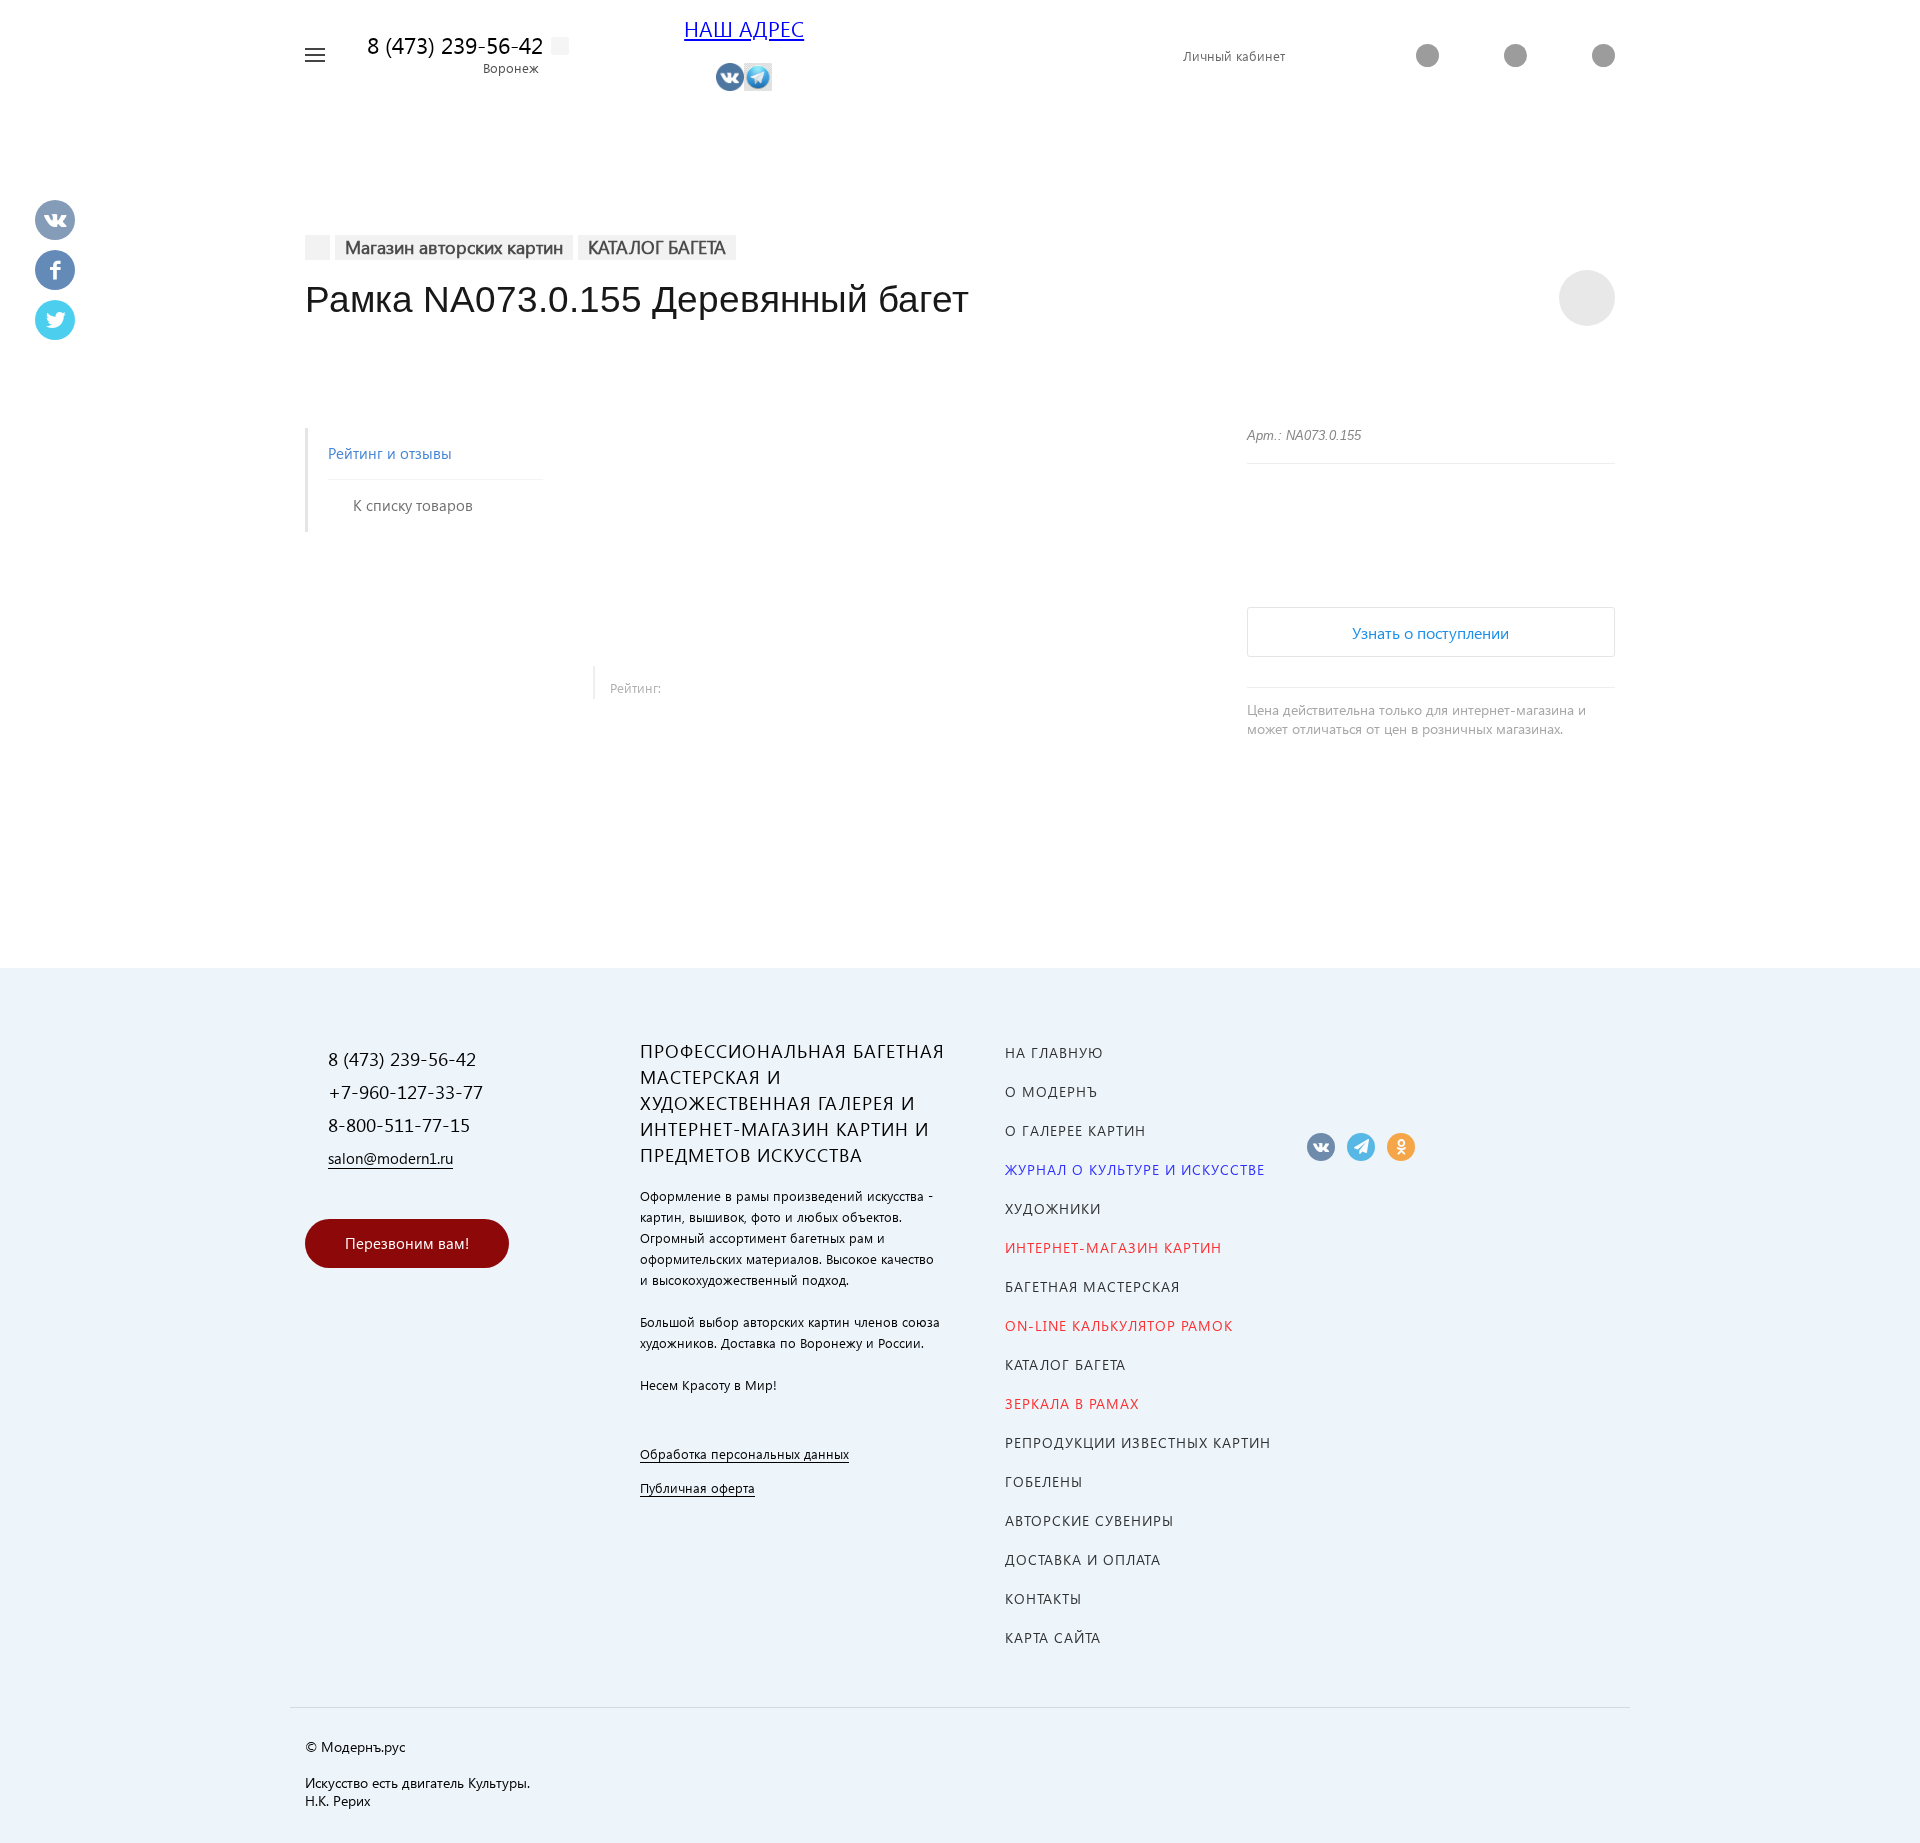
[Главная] (317, 247)
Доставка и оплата (1083, 1559)
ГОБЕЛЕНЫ (1044, 1481)
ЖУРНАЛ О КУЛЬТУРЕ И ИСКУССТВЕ (1135, 1169)
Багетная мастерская (1092, 1286)
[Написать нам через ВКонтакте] (730, 75)
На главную (1054, 1052)
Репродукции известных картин (1138, 1442)
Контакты (1043, 1598)
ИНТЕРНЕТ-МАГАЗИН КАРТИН (1113, 1247)
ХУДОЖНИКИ (1053, 1208)
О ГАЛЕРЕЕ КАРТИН (1075, 1130)
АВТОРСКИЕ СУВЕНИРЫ (1089, 1520)
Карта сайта (1053, 1637)
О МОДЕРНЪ (1051, 1091)
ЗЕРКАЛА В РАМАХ (1072, 1403)
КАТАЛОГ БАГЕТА (1065, 1364)
